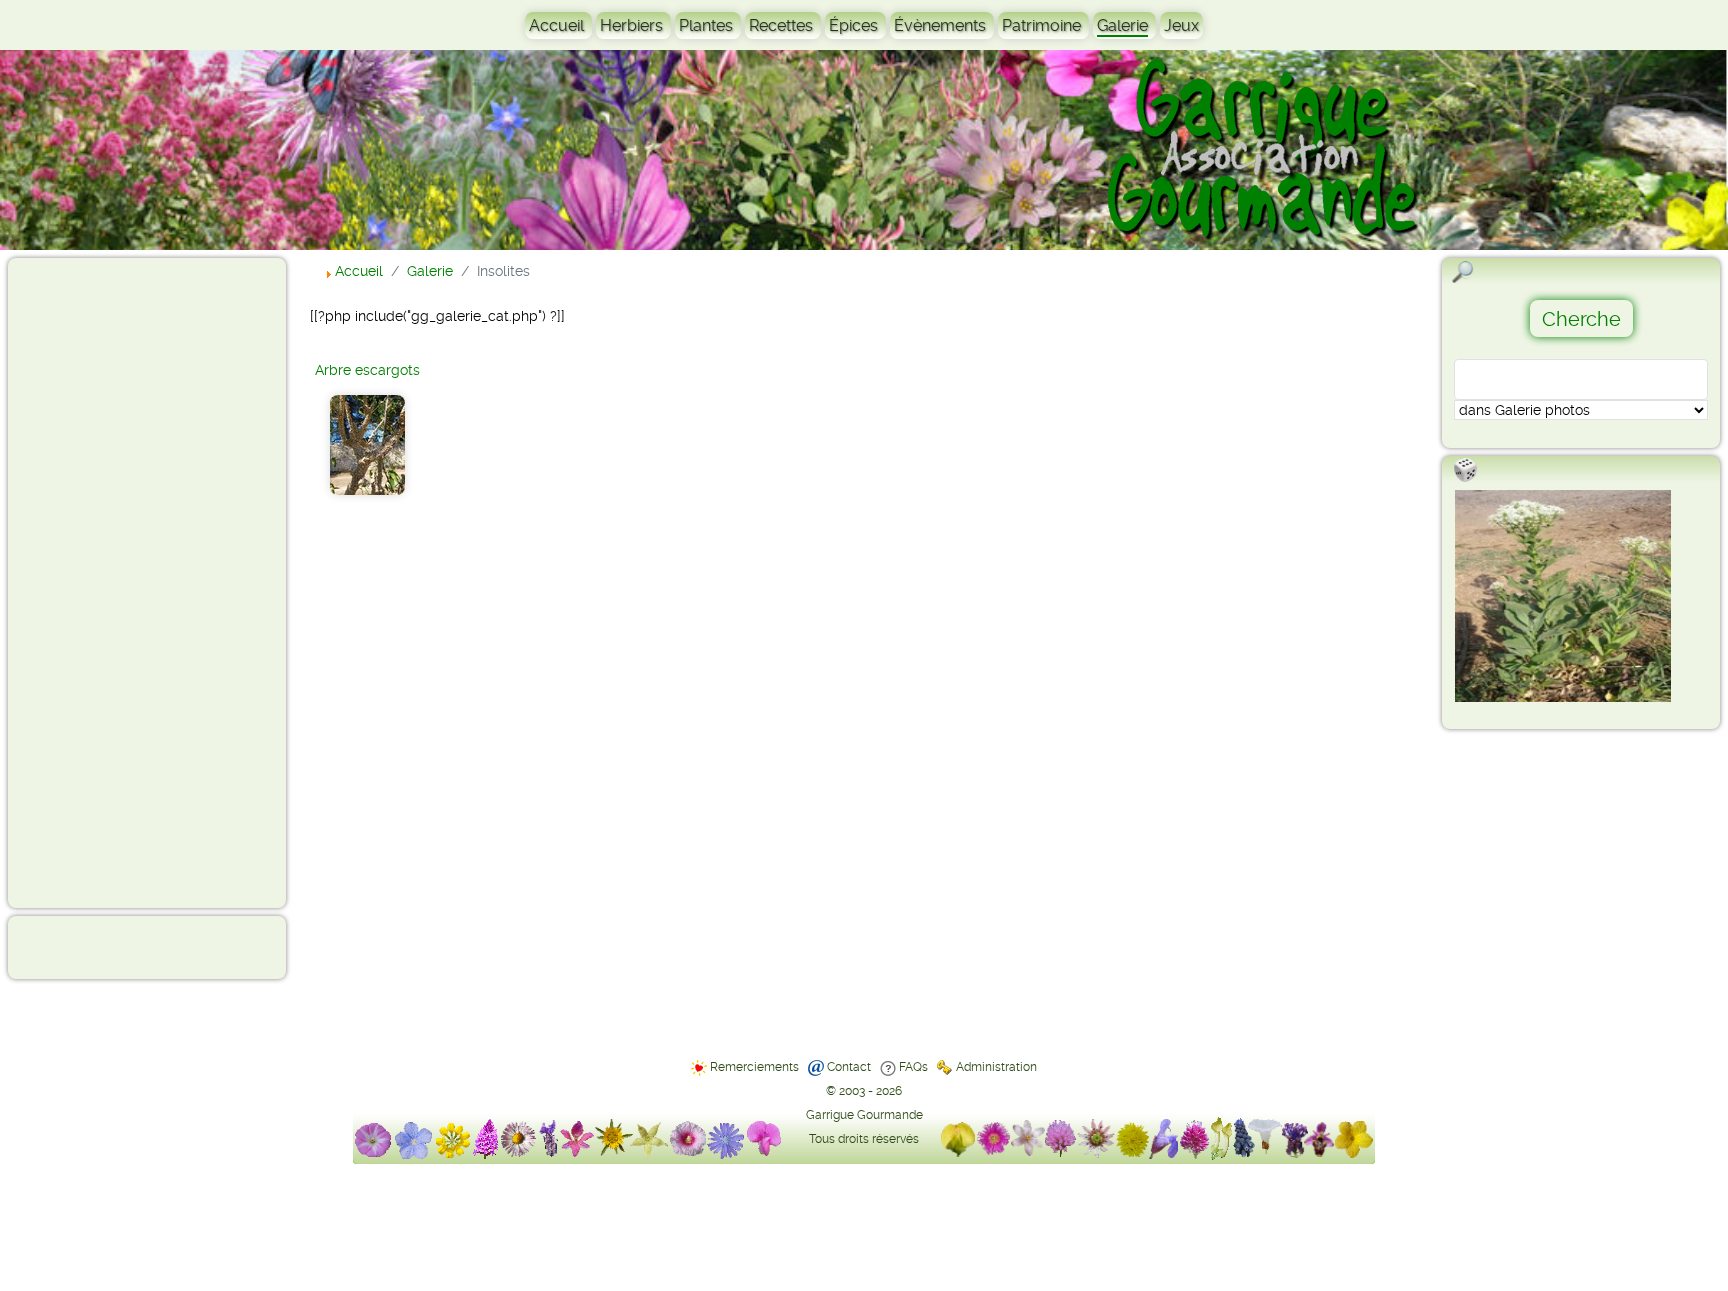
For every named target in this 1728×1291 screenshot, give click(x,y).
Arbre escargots (367, 370)
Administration (996, 1067)
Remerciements (754, 1067)
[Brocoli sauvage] (1563, 596)
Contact (849, 1067)
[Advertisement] (96, 582)
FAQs (913, 1067)
